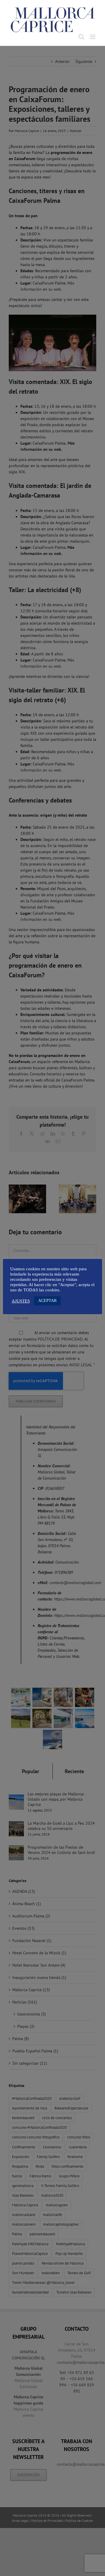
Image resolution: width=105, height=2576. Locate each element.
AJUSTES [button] (21, 1301)
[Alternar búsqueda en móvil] (81, 37)
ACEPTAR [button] (47, 1301)
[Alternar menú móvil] (93, 37)
